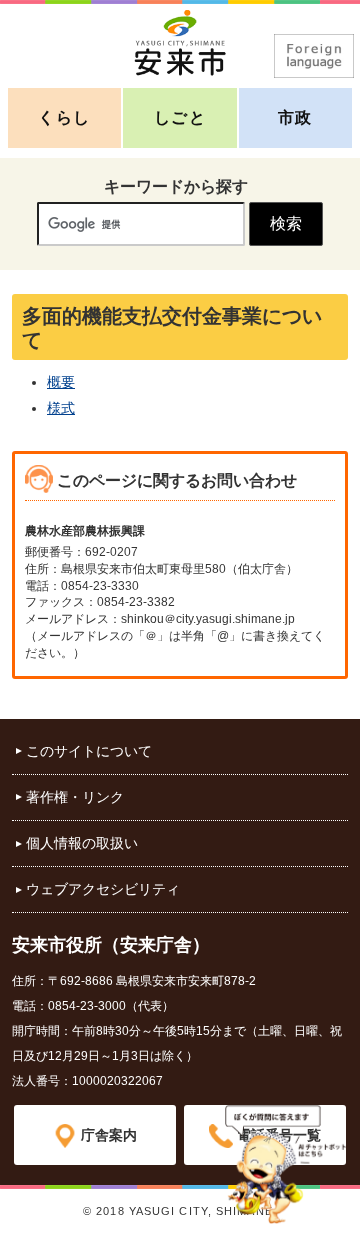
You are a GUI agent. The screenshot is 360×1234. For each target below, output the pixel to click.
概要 (61, 382)
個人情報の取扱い (82, 843)
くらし (64, 117)
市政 (295, 117)
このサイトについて (89, 751)
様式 (61, 408)
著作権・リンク (75, 797)
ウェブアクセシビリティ (103, 889)
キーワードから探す (176, 186)
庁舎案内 (109, 1135)
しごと (180, 117)
